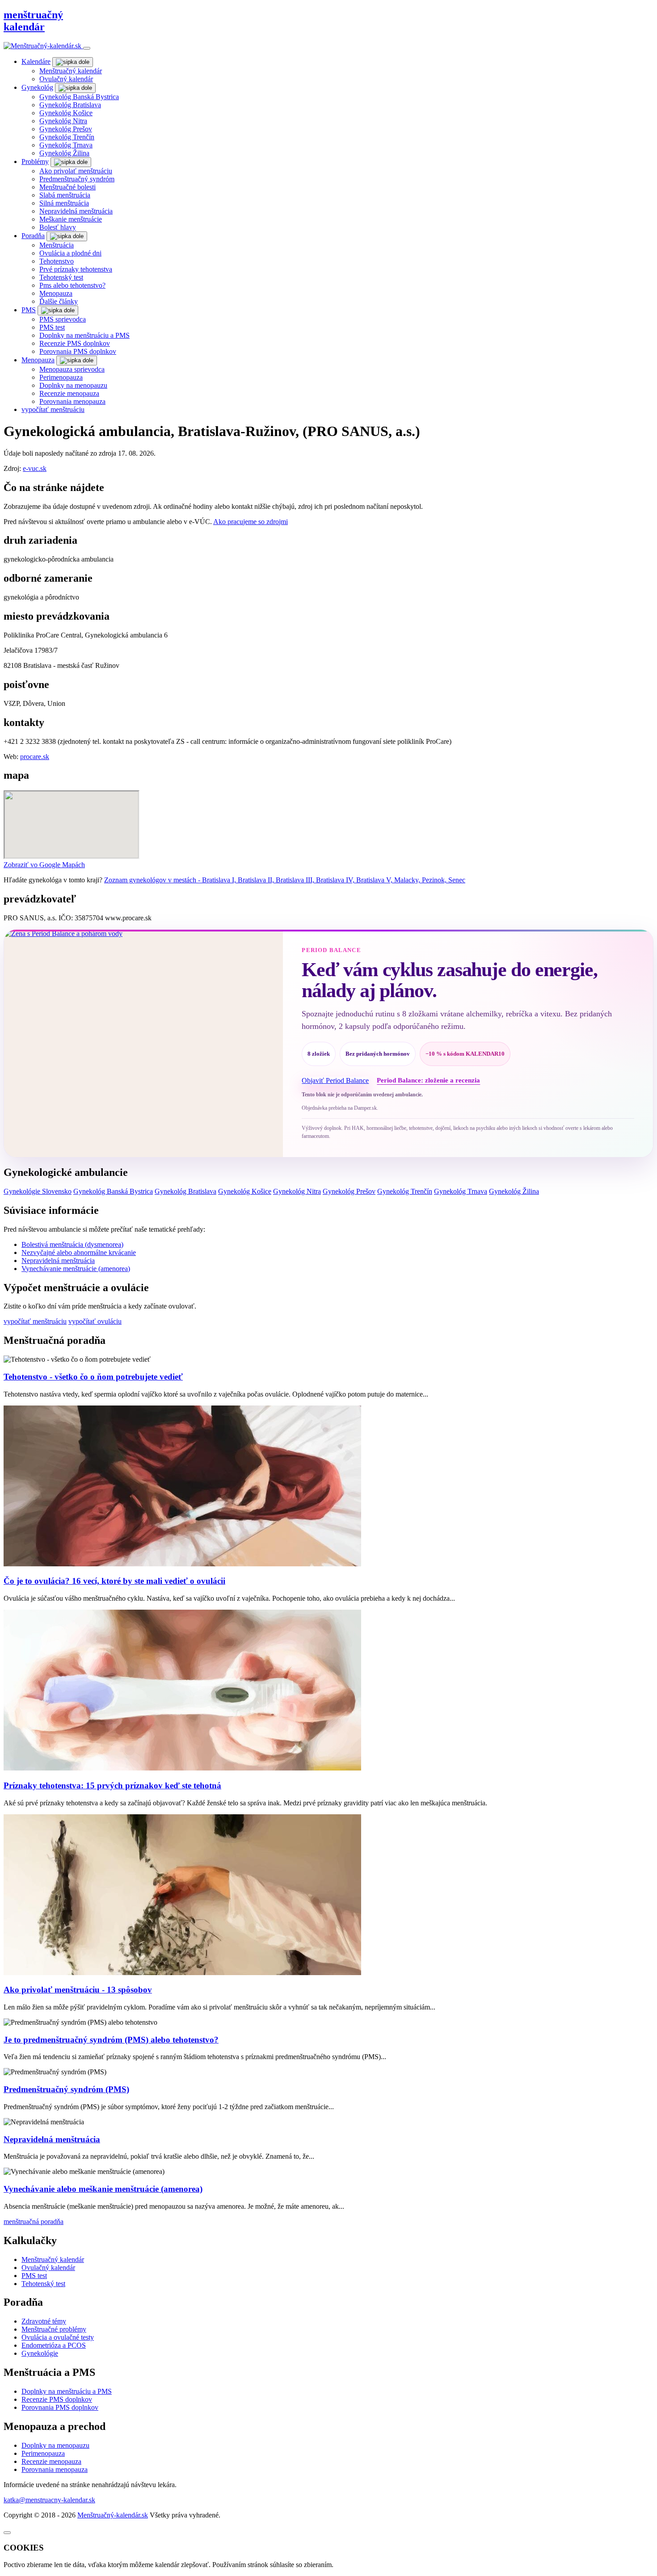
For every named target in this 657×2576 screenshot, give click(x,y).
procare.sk (35, 757)
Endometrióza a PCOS (54, 2345)
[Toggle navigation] (87, 48)
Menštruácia (57, 245)
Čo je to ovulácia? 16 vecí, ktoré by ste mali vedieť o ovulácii (114, 1581)
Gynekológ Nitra (63, 121)
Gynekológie (40, 2353)
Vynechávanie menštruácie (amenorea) (76, 1269)
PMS (29, 310)
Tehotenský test (61, 277)
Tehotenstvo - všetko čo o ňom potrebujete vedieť (93, 1377)
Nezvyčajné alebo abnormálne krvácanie (79, 1252)
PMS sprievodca (63, 319)
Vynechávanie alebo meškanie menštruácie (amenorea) (103, 2189)
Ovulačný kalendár (66, 79)
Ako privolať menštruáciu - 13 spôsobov (78, 1990)
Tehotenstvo (57, 261)
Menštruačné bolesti (67, 187)
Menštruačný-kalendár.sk (113, 2515)
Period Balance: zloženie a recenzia (428, 1080)
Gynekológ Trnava (66, 145)
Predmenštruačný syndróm (77, 179)
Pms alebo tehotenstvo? (72, 285)
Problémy (35, 162)
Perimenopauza (61, 377)
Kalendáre (36, 61)
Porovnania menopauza (72, 401)
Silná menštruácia (64, 203)
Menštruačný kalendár (71, 71)
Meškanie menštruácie (71, 219)
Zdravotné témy (44, 2321)
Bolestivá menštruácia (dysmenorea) (72, 1244)
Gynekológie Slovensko (38, 1191)
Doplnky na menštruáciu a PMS (84, 335)
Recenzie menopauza (69, 393)
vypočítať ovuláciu (95, 1321)
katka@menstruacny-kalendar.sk (49, 2500)
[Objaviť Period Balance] (143, 1043)
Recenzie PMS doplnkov (75, 343)
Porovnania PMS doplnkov (78, 351)
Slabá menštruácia (65, 195)
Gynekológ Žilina (64, 153)
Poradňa (33, 236)
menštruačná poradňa (34, 2221)
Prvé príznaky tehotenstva (76, 269)
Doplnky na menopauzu (73, 385)
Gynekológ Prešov (66, 129)
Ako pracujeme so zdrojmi (251, 522)
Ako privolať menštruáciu (76, 171)
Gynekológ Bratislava (70, 105)
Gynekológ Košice (66, 113)
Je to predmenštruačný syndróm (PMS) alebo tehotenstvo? (111, 2040)
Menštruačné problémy (54, 2329)
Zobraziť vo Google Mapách (44, 865)
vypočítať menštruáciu (53, 409)
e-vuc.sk (35, 468)
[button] (73, 62)
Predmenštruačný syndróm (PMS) (66, 2089)
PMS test (52, 327)
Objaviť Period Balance (335, 1080)
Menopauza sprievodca (72, 369)
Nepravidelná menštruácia (76, 211)
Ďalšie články (59, 301)
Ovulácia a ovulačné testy (58, 2337)
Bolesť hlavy (58, 227)
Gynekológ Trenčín (67, 137)
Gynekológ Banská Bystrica (79, 97)
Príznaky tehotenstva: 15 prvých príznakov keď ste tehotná (112, 1785)
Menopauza (56, 293)
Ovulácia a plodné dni (70, 253)
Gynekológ (37, 87)
